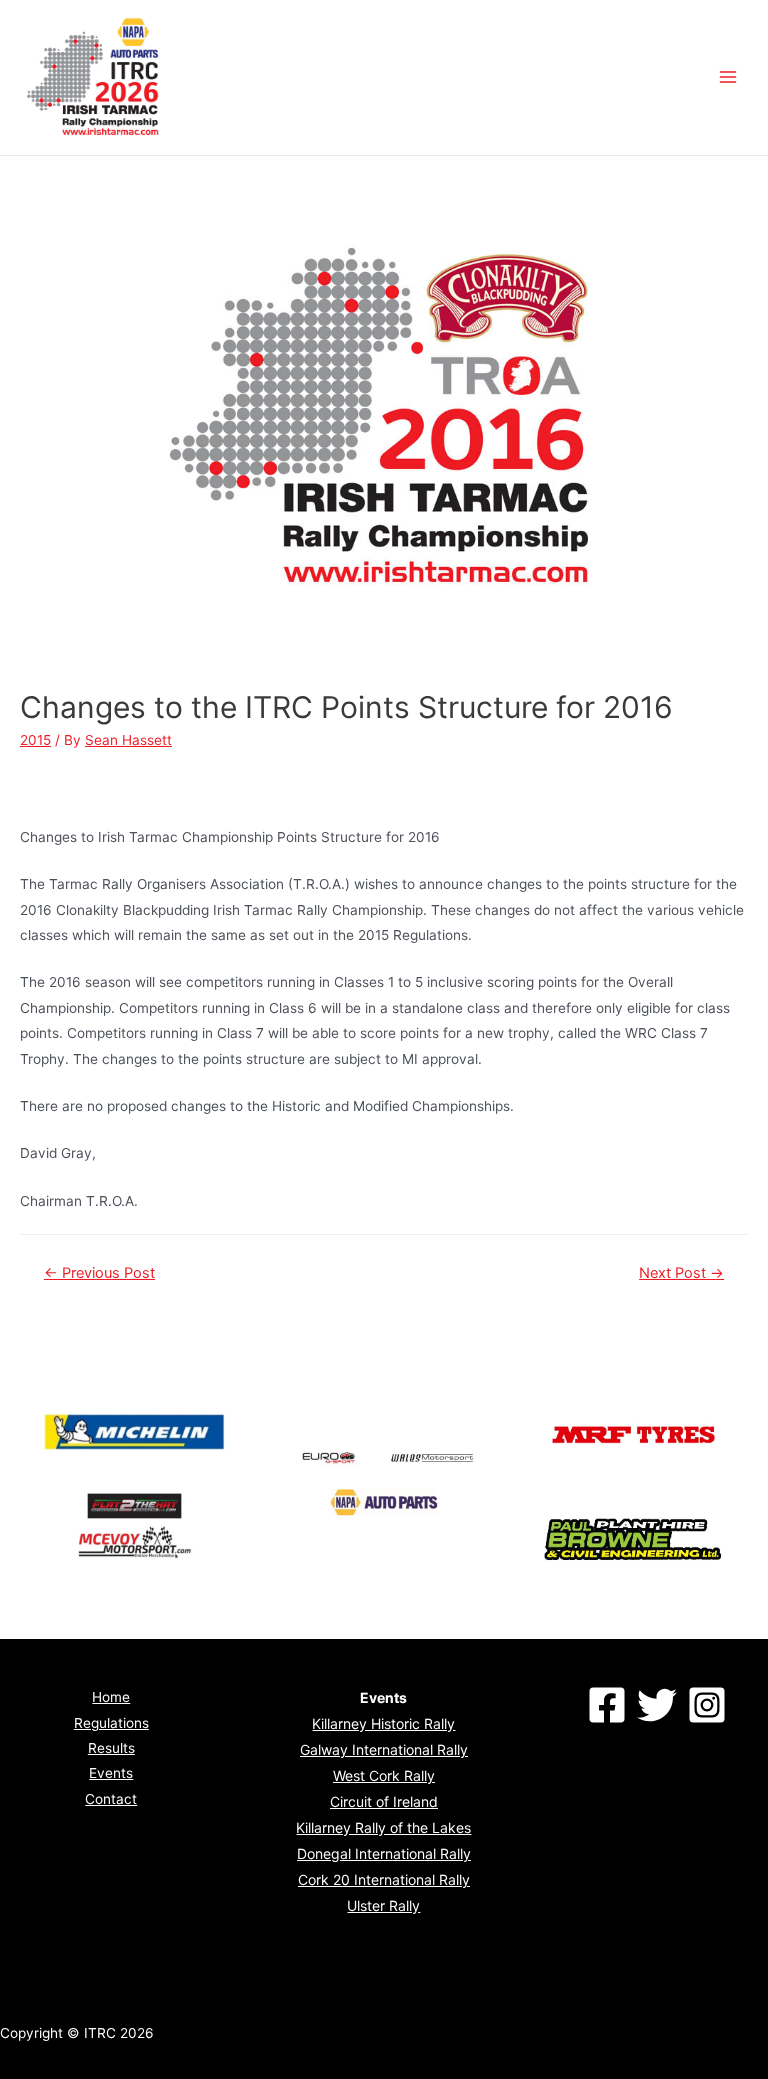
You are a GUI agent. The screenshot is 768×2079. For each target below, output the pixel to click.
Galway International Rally (384, 1749)
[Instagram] (707, 1705)
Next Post (681, 1273)
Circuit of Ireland (384, 1801)
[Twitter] (657, 1705)
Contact (111, 1799)
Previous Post (99, 1273)
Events (111, 1773)
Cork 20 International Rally (384, 1879)
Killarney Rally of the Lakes (383, 1827)
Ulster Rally (383, 1905)
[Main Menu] (728, 77)
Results (111, 1748)
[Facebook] (607, 1705)
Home (111, 1697)
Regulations (111, 1723)
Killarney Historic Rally (383, 1723)
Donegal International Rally (384, 1853)
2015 (35, 740)
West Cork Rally (384, 1775)
